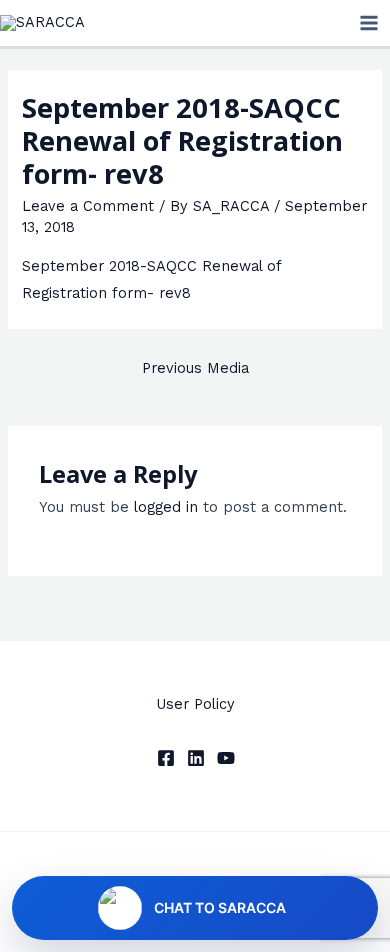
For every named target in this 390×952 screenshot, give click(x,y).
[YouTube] (226, 758)
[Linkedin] (196, 758)
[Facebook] (166, 758)
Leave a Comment (88, 206)
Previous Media (195, 368)
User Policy (195, 704)
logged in (166, 507)
